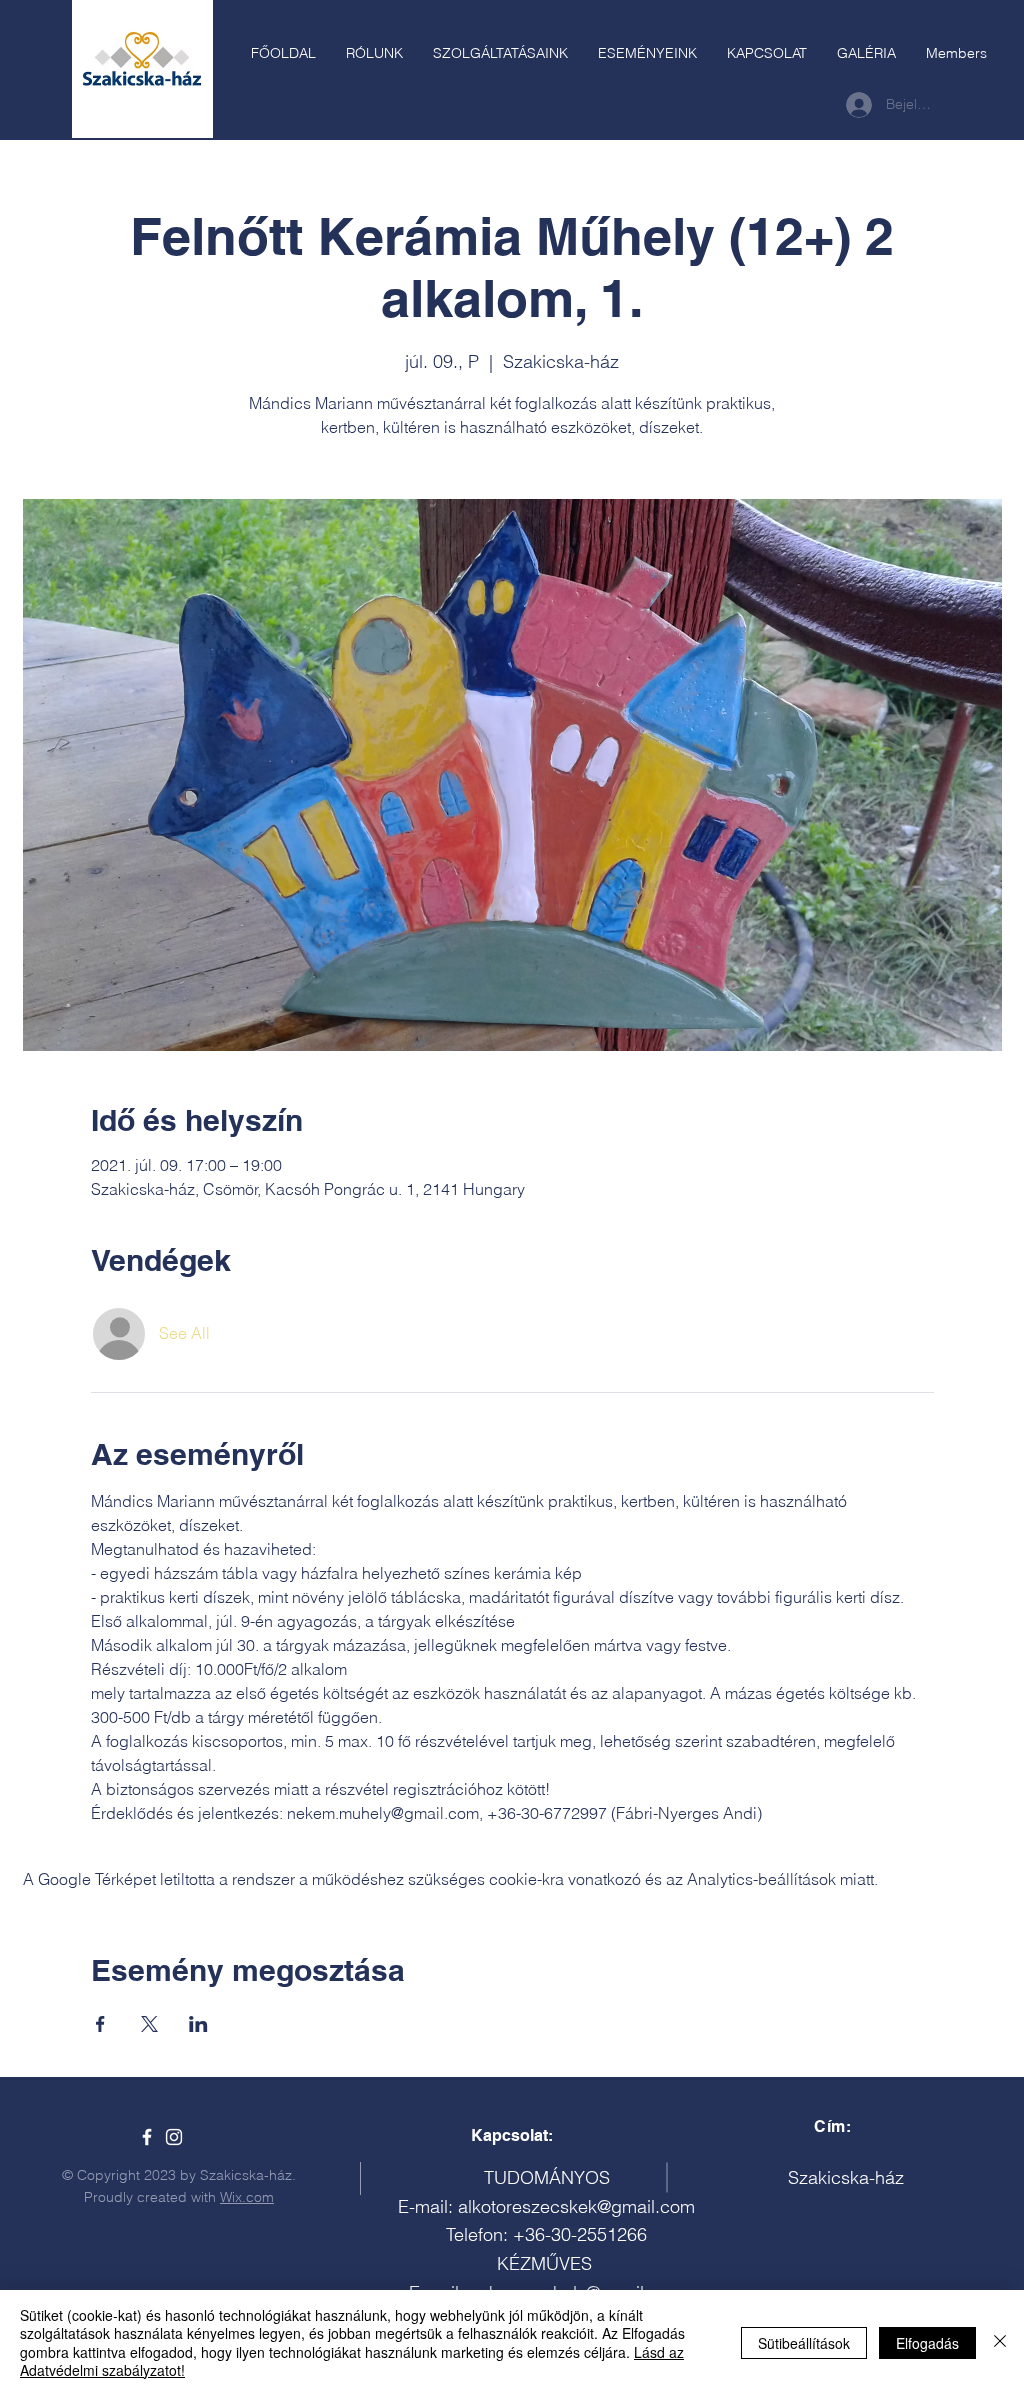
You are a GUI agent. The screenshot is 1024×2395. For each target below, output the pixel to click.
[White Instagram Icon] (174, 2137)
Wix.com (247, 2197)
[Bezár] (1000, 2342)
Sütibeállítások (804, 2343)
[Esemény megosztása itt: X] (149, 2024)
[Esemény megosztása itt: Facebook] (100, 2024)
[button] (500, 53)
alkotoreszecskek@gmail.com (576, 2206)
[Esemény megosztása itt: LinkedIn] (198, 2024)
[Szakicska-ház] (147, 2137)
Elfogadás (927, 2343)
